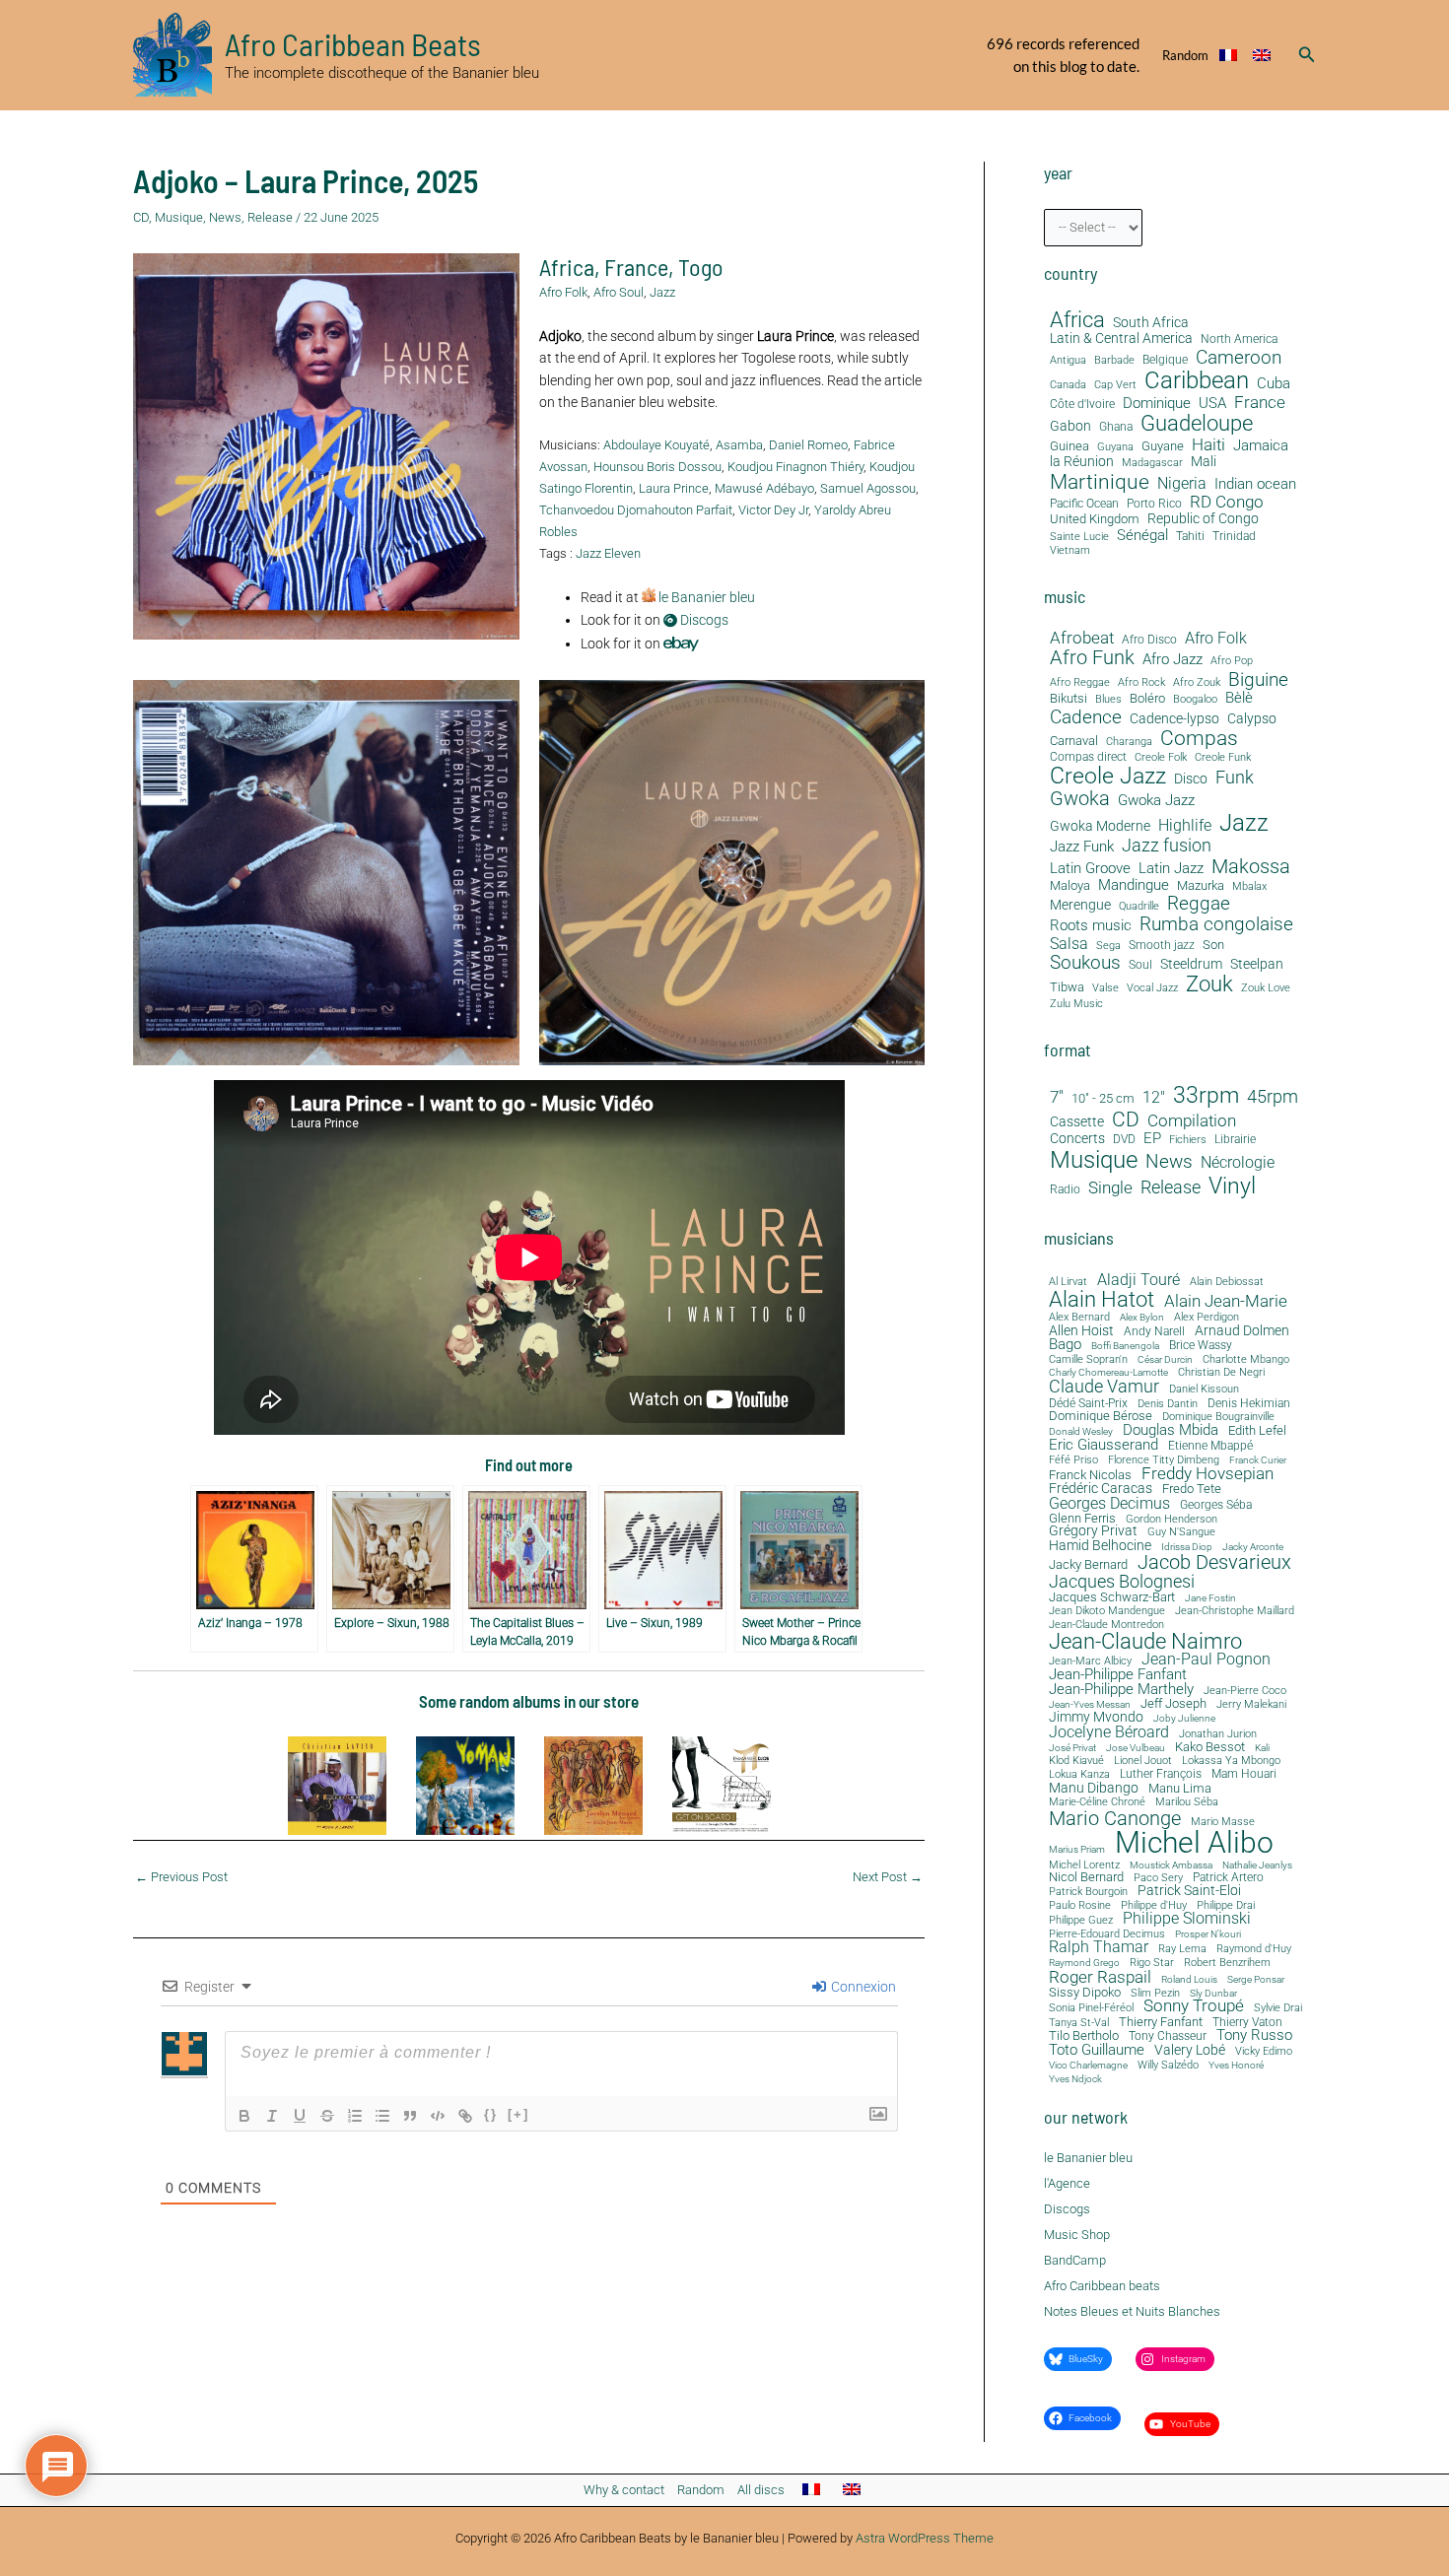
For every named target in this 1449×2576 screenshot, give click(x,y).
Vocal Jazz (1152, 988)
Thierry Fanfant (1161, 2022)
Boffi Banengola (1125, 1346)
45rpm (1273, 1097)
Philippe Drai (1226, 1905)
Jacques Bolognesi (1122, 1582)
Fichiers (1188, 1140)
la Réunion (1082, 462)
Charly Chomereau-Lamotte (1108, 1373)
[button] (1307, 55)
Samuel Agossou (868, 488)
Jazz (662, 292)
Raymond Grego (1084, 1963)
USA (1212, 404)
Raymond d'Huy (1254, 1949)
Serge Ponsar (1256, 1980)
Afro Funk (1092, 658)
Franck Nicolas (1090, 1476)
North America (1239, 339)
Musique (179, 217)
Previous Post (181, 1877)
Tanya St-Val (1079, 2023)
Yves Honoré (1236, 2066)
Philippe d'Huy (1154, 1905)
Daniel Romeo (808, 445)
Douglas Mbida (1171, 1430)
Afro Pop (1232, 661)
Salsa (1069, 944)
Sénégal (1142, 535)
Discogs (703, 620)
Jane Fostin (1210, 1598)
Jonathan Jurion (1218, 1735)
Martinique (1100, 481)
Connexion (862, 1987)
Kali (1262, 1748)
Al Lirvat (1068, 1283)
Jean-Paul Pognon (1206, 1660)
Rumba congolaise (1216, 925)
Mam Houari (1244, 1775)
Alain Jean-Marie (1226, 1301)
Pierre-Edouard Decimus (1107, 1935)
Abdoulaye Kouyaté (656, 445)
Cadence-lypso (1174, 719)
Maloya (1070, 886)
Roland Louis (1189, 1980)
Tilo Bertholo (1084, 2036)
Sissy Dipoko (1085, 1992)
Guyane (1163, 446)
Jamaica (1261, 445)
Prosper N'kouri (1208, 1934)
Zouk (1209, 984)
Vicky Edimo (1264, 2052)
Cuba (1274, 384)
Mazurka (1201, 886)
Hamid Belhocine (1100, 1545)
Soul (1140, 965)
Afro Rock (1141, 683)
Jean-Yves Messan (1090, 1705)
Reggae (1199, 904)
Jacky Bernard (1088, 1565)
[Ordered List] (355, 2116)
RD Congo (1227, 502)
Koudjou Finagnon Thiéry (795, 467)
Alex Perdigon (1207, 1317)
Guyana (1115, 447)
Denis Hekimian (1249, 1403)
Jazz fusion (1167, 846)
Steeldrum (1191, 964)
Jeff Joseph (1173, 1704)
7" (1057, 1097)
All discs (761, 2490)
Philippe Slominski (1187, 1920)
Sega (1108, 946)
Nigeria (1182, 483)
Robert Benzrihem (1227, 1964)
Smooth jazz (1162, 946)
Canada (1068, 384)
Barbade (1114, 361)
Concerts (1077, 1139)
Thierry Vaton (1247, 2022)
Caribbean (1197, 380)
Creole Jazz (1108, 776)
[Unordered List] (382, 2116)
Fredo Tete (1192, 1489)
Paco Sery (1158, 1878)
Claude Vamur (1104, 1388)
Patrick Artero (1228, 1878)
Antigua (1068, 360)
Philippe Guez (1081, 1920)
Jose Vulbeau (1136, 1748)
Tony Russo (1254, 2035)
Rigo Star (1152, 1963)
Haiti (1208, 445)
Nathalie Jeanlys (1257, 1865)
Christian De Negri (1221, 1373)
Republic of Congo (1203, 519)
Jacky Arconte (1253, 1547)
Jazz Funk (1082, 847)
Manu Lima (1180, 1789)
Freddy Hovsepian (1207, 1475)
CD (141, 217)
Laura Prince (674, 488)
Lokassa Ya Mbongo (1231, 1761)
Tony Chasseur (1168, 2036)
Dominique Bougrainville (1218, 1418)
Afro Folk (563, 292)
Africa (567, 267)
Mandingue (1134, 885)
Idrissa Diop (1187, 1547)
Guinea (1069, 446)
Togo (701, 267)
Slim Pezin (1155, 1994)
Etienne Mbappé (1210, 1447)
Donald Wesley (1081, 1432)
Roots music (1091, 925)
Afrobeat (1082, 639)
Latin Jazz (1171, 869)
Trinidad (1234, 537)
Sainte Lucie (1079, 537)
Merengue (1080, 905)
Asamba (739, 445)
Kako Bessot (1210, 1748)
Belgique (1165, 360)
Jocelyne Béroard (1109, 1732)
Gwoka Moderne (1100, 826)
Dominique (1157, 404)
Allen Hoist (1081, 1330)
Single (1110, 1188)
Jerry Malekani (1251, 1705)
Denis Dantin (1168, 1404)
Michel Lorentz (1084, 1865)
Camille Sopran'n (1088, 1359)
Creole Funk (1223, 758)
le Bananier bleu (705, 597)
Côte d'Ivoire (1082, 405)
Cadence (1086, 717)
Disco (1191, 779)
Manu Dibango (1094, 1788)
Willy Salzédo (1168, 2065)
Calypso (1252, 719)
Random (1185, 55)
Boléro (1147, 699)
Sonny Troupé (1194, 2007)
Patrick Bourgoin (1088, 1892)
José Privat (1072, 1748)
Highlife (1185, 826)
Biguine (1258, 679)
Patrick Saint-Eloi (1189, 1891)
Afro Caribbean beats (1102, 2286)
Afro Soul (619, 292)
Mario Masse (1223, 1822)
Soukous (1085, 963)
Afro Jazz (1173, 660)
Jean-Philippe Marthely (1121, 1690)
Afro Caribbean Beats (353, 43)
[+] (518, 2114)
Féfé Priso (1073, 1461)
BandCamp (1075, 2260)
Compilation (1192, 1121)
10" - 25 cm (1103, 1099)
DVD (1124, 1140)
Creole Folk (1161, 758)
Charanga (1129, 742)
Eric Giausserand (1104, 1445)
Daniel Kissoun (1204, 1389)
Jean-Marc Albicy (1090, 1661)
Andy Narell (1154, 1331)
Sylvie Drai (1278, 2009)
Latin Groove (1090, 869)
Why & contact (624, 2490)
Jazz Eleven (608, 553)
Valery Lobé (1190, 2051)
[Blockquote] (410, 2116)
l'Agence (1067, 2183)
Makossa (1251, 866)
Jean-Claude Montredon (1106, 1625)
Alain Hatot (1102, 1299)
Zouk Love (1266, 988)
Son (1213, 945)
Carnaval (1074, 741)
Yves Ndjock (1075, 2079)
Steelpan (1257, 964)
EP (1152, 1139)
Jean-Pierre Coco (1245, 1692)
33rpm (1206, 1096)
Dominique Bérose (1101, 1417)
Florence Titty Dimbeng (1164, 1461)
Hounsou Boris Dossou (657, 467)
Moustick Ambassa (1171, 1865)
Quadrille (1139, 907)
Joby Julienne (1184, 1719)
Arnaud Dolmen (1242, 1330)
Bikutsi (1069, 699)
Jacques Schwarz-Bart (1112, 1598)
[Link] (465, 2116)
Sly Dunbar (1213, 1994)
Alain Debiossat (1227, 1282)
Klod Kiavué (1076, 1762)
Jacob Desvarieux (1214, 1562)
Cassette (1077, 1122)
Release (270, 217)
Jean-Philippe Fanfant (1118, 1675)
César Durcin (1165, 1360)
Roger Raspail (1100, 1977)
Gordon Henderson (1172, 1520)
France (636, 267)
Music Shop (1077, 2235)
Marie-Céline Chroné (1097, 1803)
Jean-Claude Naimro (1145, 1641)
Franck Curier (1258, 1460)
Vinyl (1232, 1186)
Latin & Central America (1121, 339)
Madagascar (1152, 463)
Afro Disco (1149, 640)
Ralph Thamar (1099, 1948)
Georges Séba (1216, 1505)
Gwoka (1080, 799)
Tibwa (1067, 987)
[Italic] (272, 2116)
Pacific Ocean (1084, 504)
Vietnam (1070, 551)
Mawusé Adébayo (764, 488)
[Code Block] (438, 2116)
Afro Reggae (1080, 683)
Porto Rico (1154, 504)
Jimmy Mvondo (1096, 1718)
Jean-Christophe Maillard (1235, 1611)
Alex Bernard (1079, 1317)
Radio (1065, 1190)
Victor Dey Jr (773, 510)
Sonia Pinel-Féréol (1091, 2009)
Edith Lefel (1257, 1430)
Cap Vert (1115, 385)
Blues (1108, 700)
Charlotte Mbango (1246, 1359)
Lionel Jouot (1143, 1762)
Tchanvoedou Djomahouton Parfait (636, 510)
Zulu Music (1076, 1004)
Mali (1204, 462)
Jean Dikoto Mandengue (1107, 1612)
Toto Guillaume (1097, 2050)
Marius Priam (1077, 1850)
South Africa (1151, 323)
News (225, 217)
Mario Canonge (1115, 1818)
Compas (1199, 739)
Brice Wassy (1201, 1346)
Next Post (888, 1877)
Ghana (1116, 427)
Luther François (1161, 1774)
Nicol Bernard (1086, 1877)
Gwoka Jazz (1156, 801)
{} (491, 2114)
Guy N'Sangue (1181, 1533)
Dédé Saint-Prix (1088, 1404)
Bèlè (1239, 698)
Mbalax (1249, 887)
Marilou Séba (1187, 1803)
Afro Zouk (1197, 683)
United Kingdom (1095, 519)
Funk (1235, 778)
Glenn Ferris (1082, 1518)
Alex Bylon (1142, 1318)
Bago (1065, 1345)
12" (1154, 1098)
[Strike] (327, 2116)
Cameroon (1239, 357)
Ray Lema (1182, 1950)
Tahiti (1190, 537)
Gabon (1070, 426)
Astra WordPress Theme (925, 2538)
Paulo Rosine (1080, 1905)
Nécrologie (1238, 1162)
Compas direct (1088, 757)
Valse (1105, 988)
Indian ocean (1255, 484)
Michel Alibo (1194, 1843)
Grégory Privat (1093, 1531)
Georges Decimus (1109, 1504)
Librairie (1235, 1140)
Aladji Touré (1138, 1280)
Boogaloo (1195, 700)
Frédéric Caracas (1101, 1489)
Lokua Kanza (1079, 1774)
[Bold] (244, 2116)
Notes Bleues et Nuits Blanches (1132, 2311)
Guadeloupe (1197, 424)
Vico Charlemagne (1088, 2066)
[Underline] (300, 2116)
